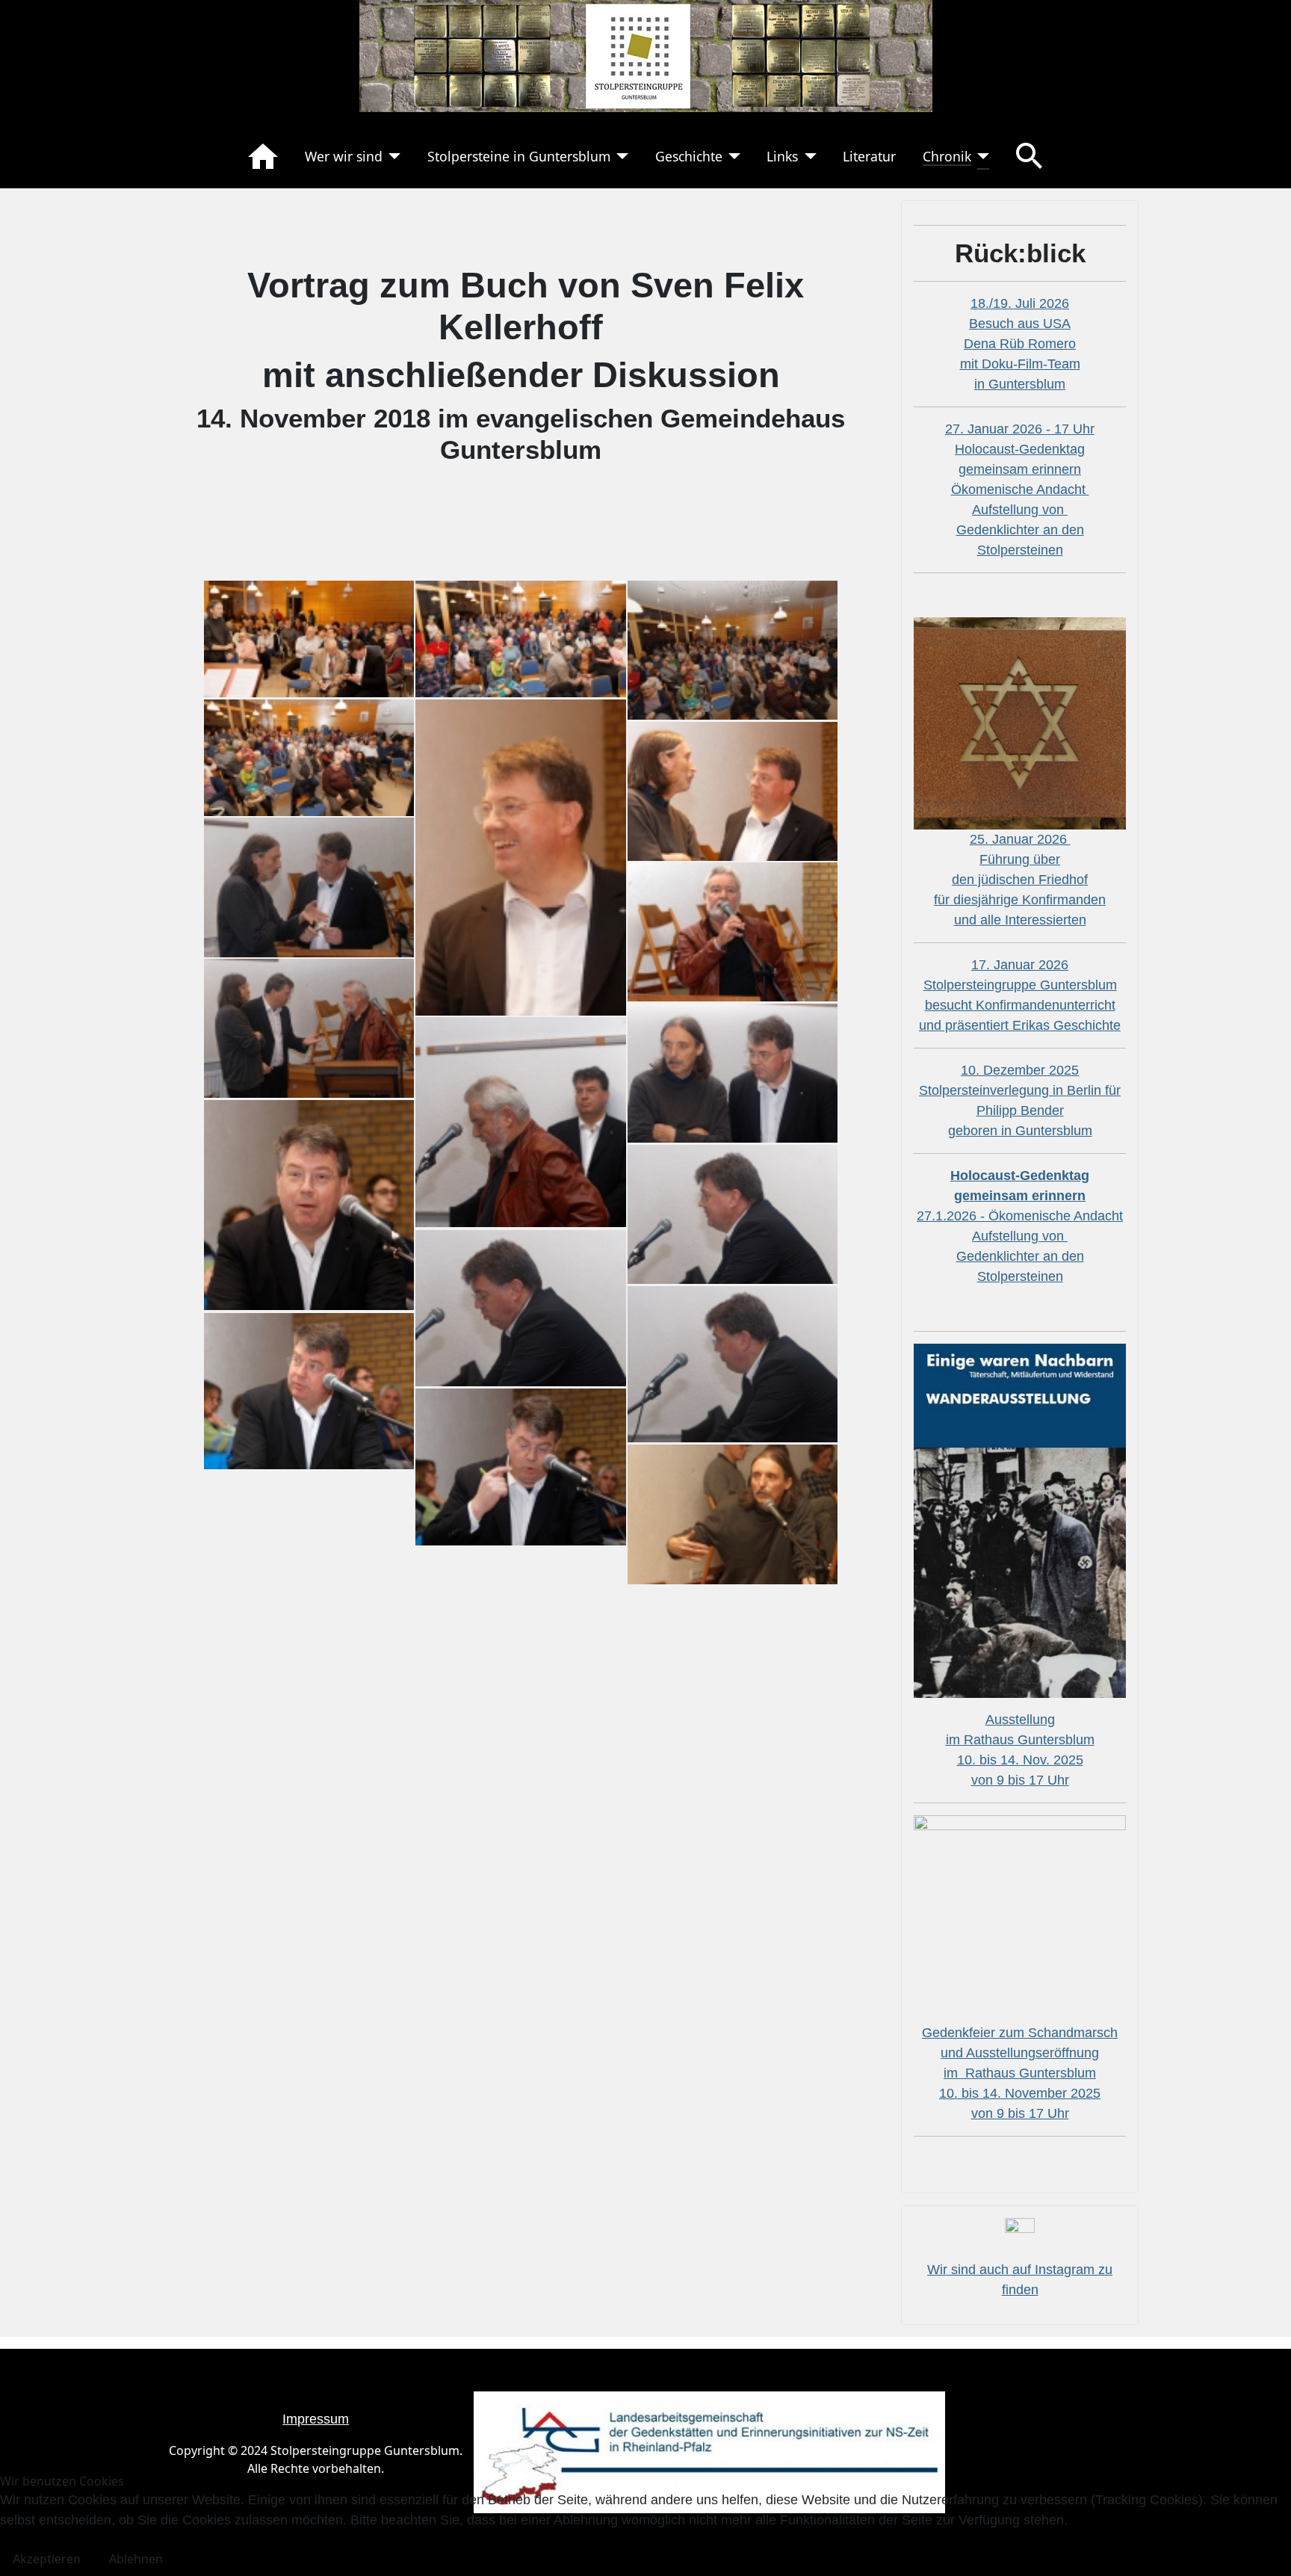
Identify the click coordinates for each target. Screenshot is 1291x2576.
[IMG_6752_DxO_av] (733, 649)
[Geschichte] (732, 156)
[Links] (807, 156)
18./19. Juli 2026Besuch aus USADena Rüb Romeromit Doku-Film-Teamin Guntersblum (1020, 344)
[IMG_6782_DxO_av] (733, 1213)
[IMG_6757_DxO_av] (733, 790)
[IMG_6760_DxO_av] (309, 886)
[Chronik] (981, 156)
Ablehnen (136, 2559)
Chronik (947, 156)
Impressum (316, 2419)
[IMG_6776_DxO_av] (520, 1121)
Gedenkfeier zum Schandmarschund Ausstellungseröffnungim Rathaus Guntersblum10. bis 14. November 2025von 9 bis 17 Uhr (1020, 2073)
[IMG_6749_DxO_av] (520, 637)
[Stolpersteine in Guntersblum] (620, 156)
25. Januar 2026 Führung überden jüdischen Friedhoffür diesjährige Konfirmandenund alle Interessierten (1020, 880)
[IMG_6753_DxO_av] (309, 756)
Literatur (869, 156)
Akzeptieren (47, 2559)
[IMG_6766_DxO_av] (733, 1072)
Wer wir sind (344, 156)
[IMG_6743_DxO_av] (309, 637)
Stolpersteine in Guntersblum (519, 156)
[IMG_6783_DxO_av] (520, 1307)
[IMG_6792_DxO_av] (520, 1465)
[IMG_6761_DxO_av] (733, 931)
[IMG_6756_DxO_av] (520, 856)
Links (782, 156)
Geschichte (689, 156)
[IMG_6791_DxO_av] (309, 1390)
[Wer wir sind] (392, 156)
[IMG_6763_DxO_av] (309, 1028)
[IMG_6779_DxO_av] (309, 1204)
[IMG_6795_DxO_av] (733, 1513)
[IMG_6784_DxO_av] (733, 1363)
